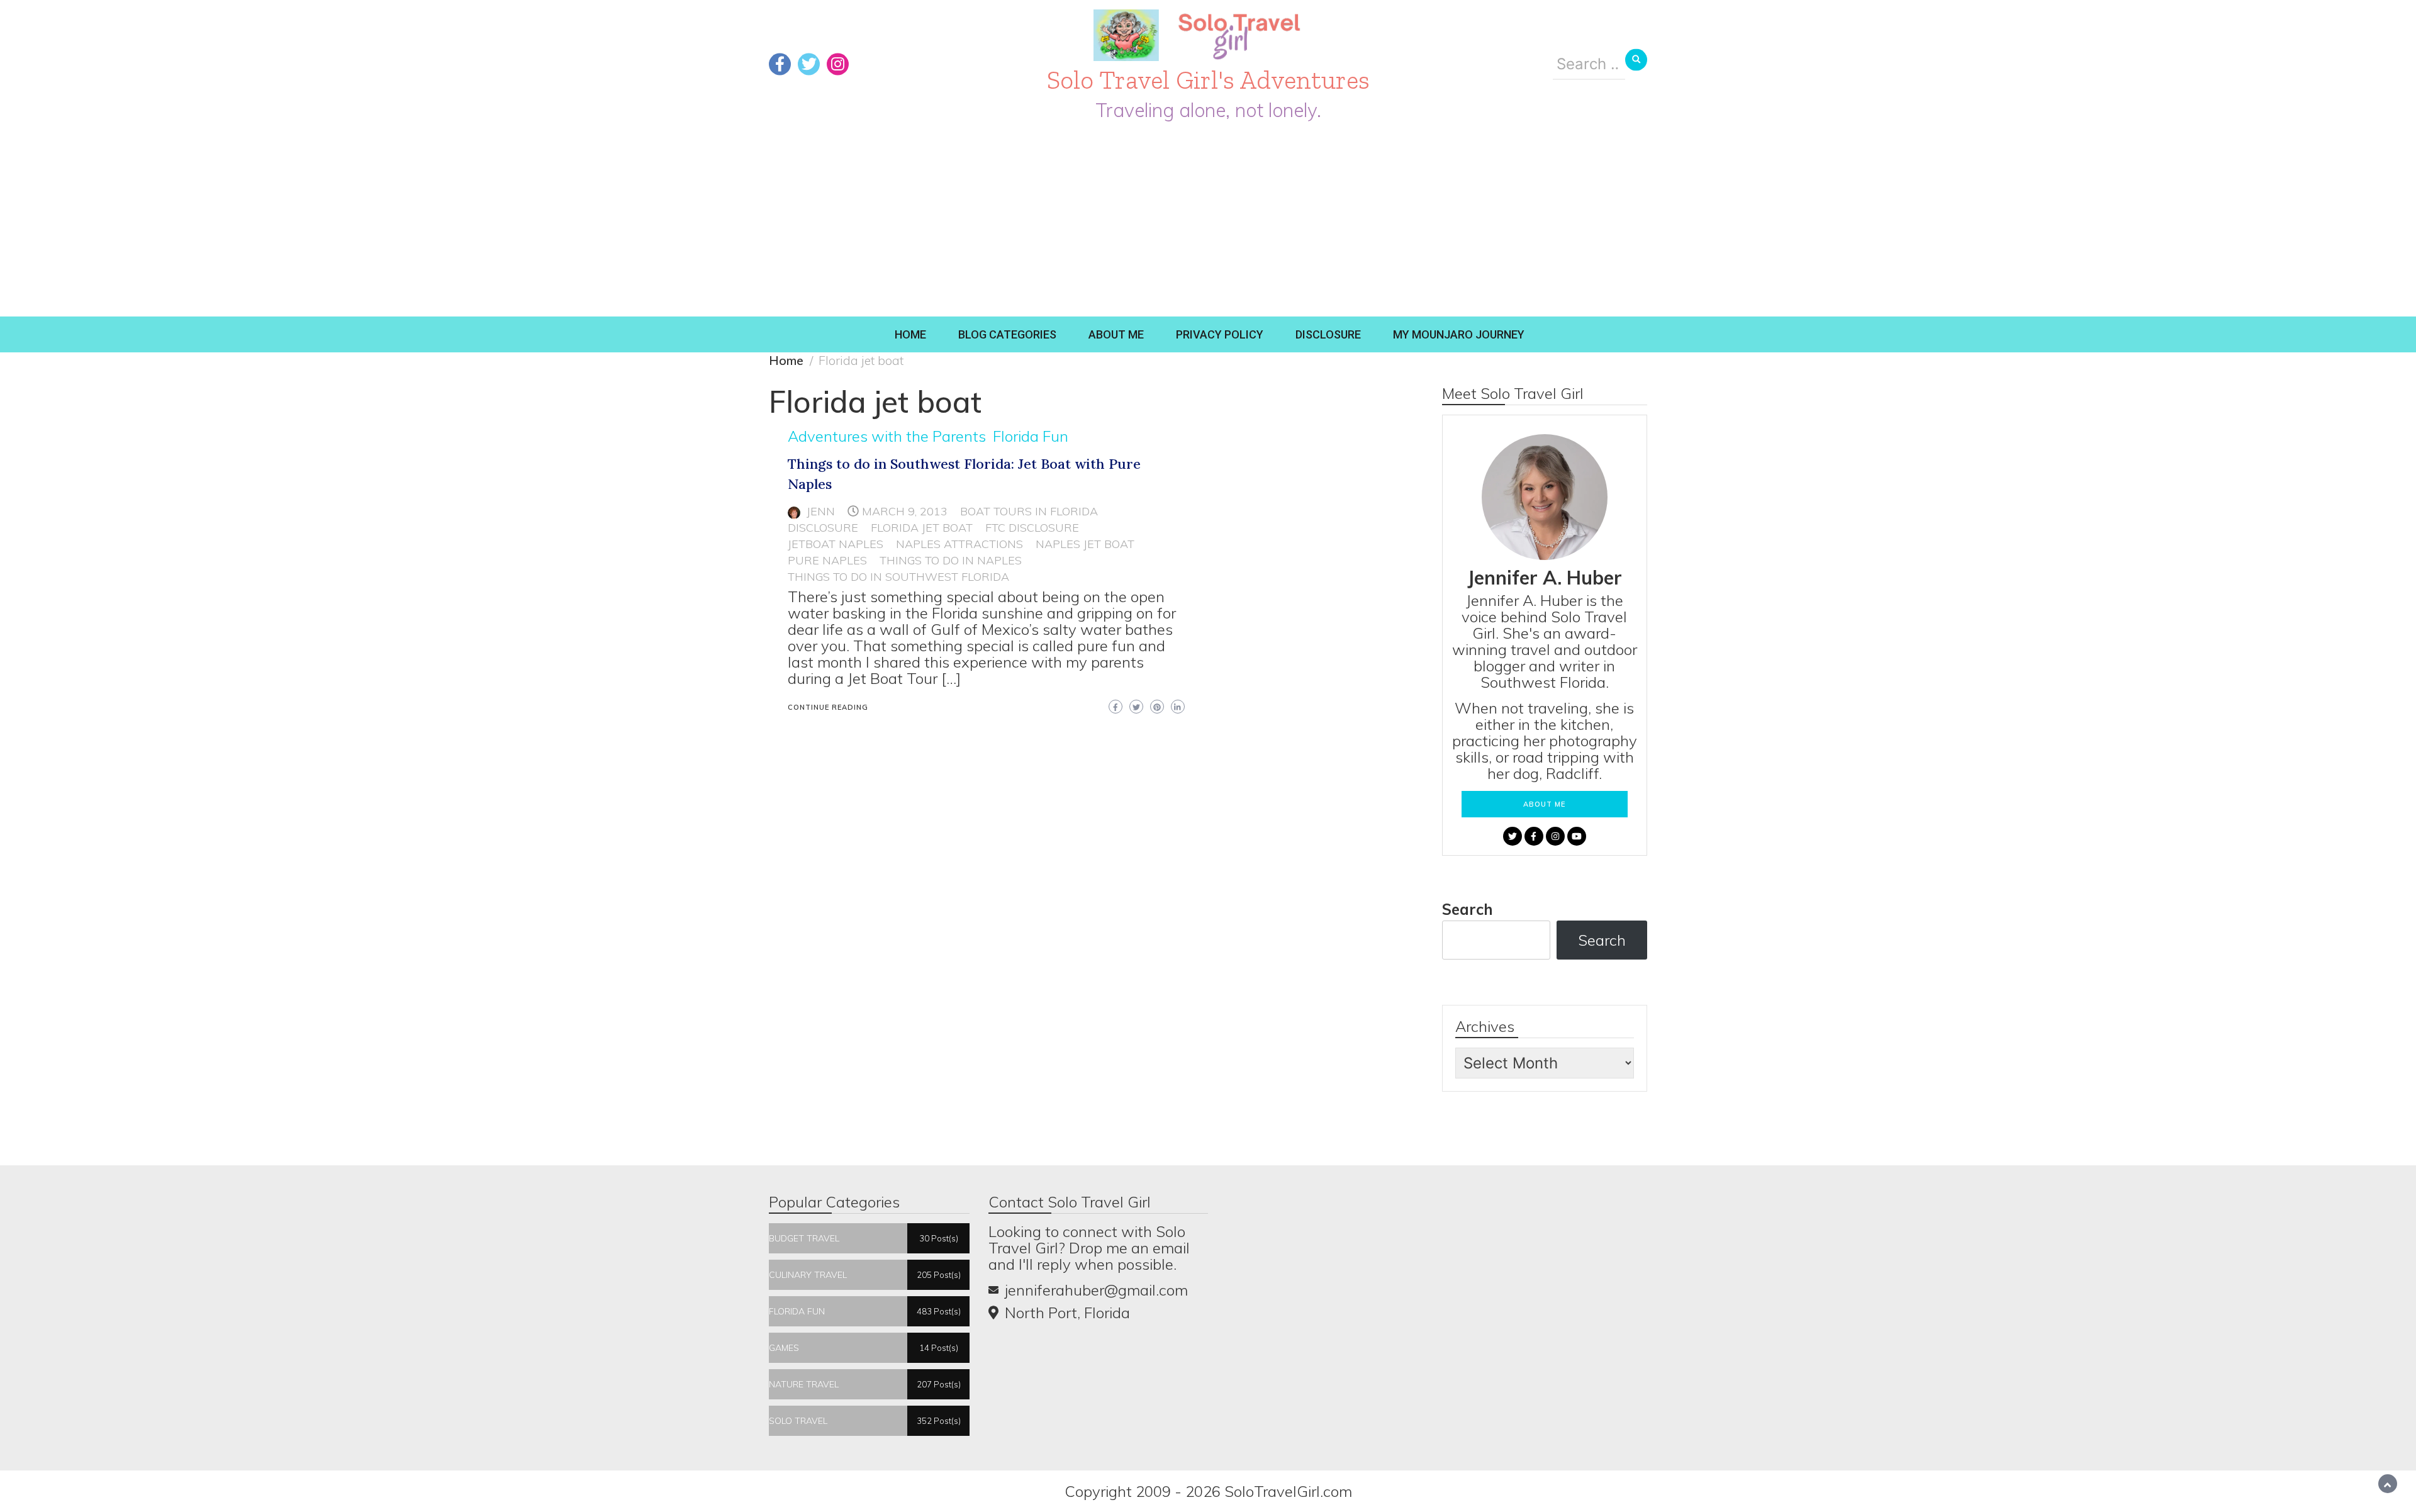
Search (1468, 909)
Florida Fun (1031, 436)
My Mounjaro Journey (1459, 334)
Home (910, 334)
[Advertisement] (1208, 222)
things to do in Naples (951, 560)
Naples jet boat (1085, 544)
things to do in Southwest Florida (898, 577)
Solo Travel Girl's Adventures (1208, 80)
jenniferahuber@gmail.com (1096, 1290)
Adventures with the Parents (887, 436)
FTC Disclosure (1032, 528)
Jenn (821, 511)
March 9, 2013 (905, 511)
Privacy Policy (1220, 334)
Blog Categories (1007, 334)
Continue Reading (828, 707)
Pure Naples (827, 560)
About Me (1116, 334)
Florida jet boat (922, 528)
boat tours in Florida (1029, 511)
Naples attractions (959, 544)
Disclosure (1328, 334)
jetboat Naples (836, 544)
